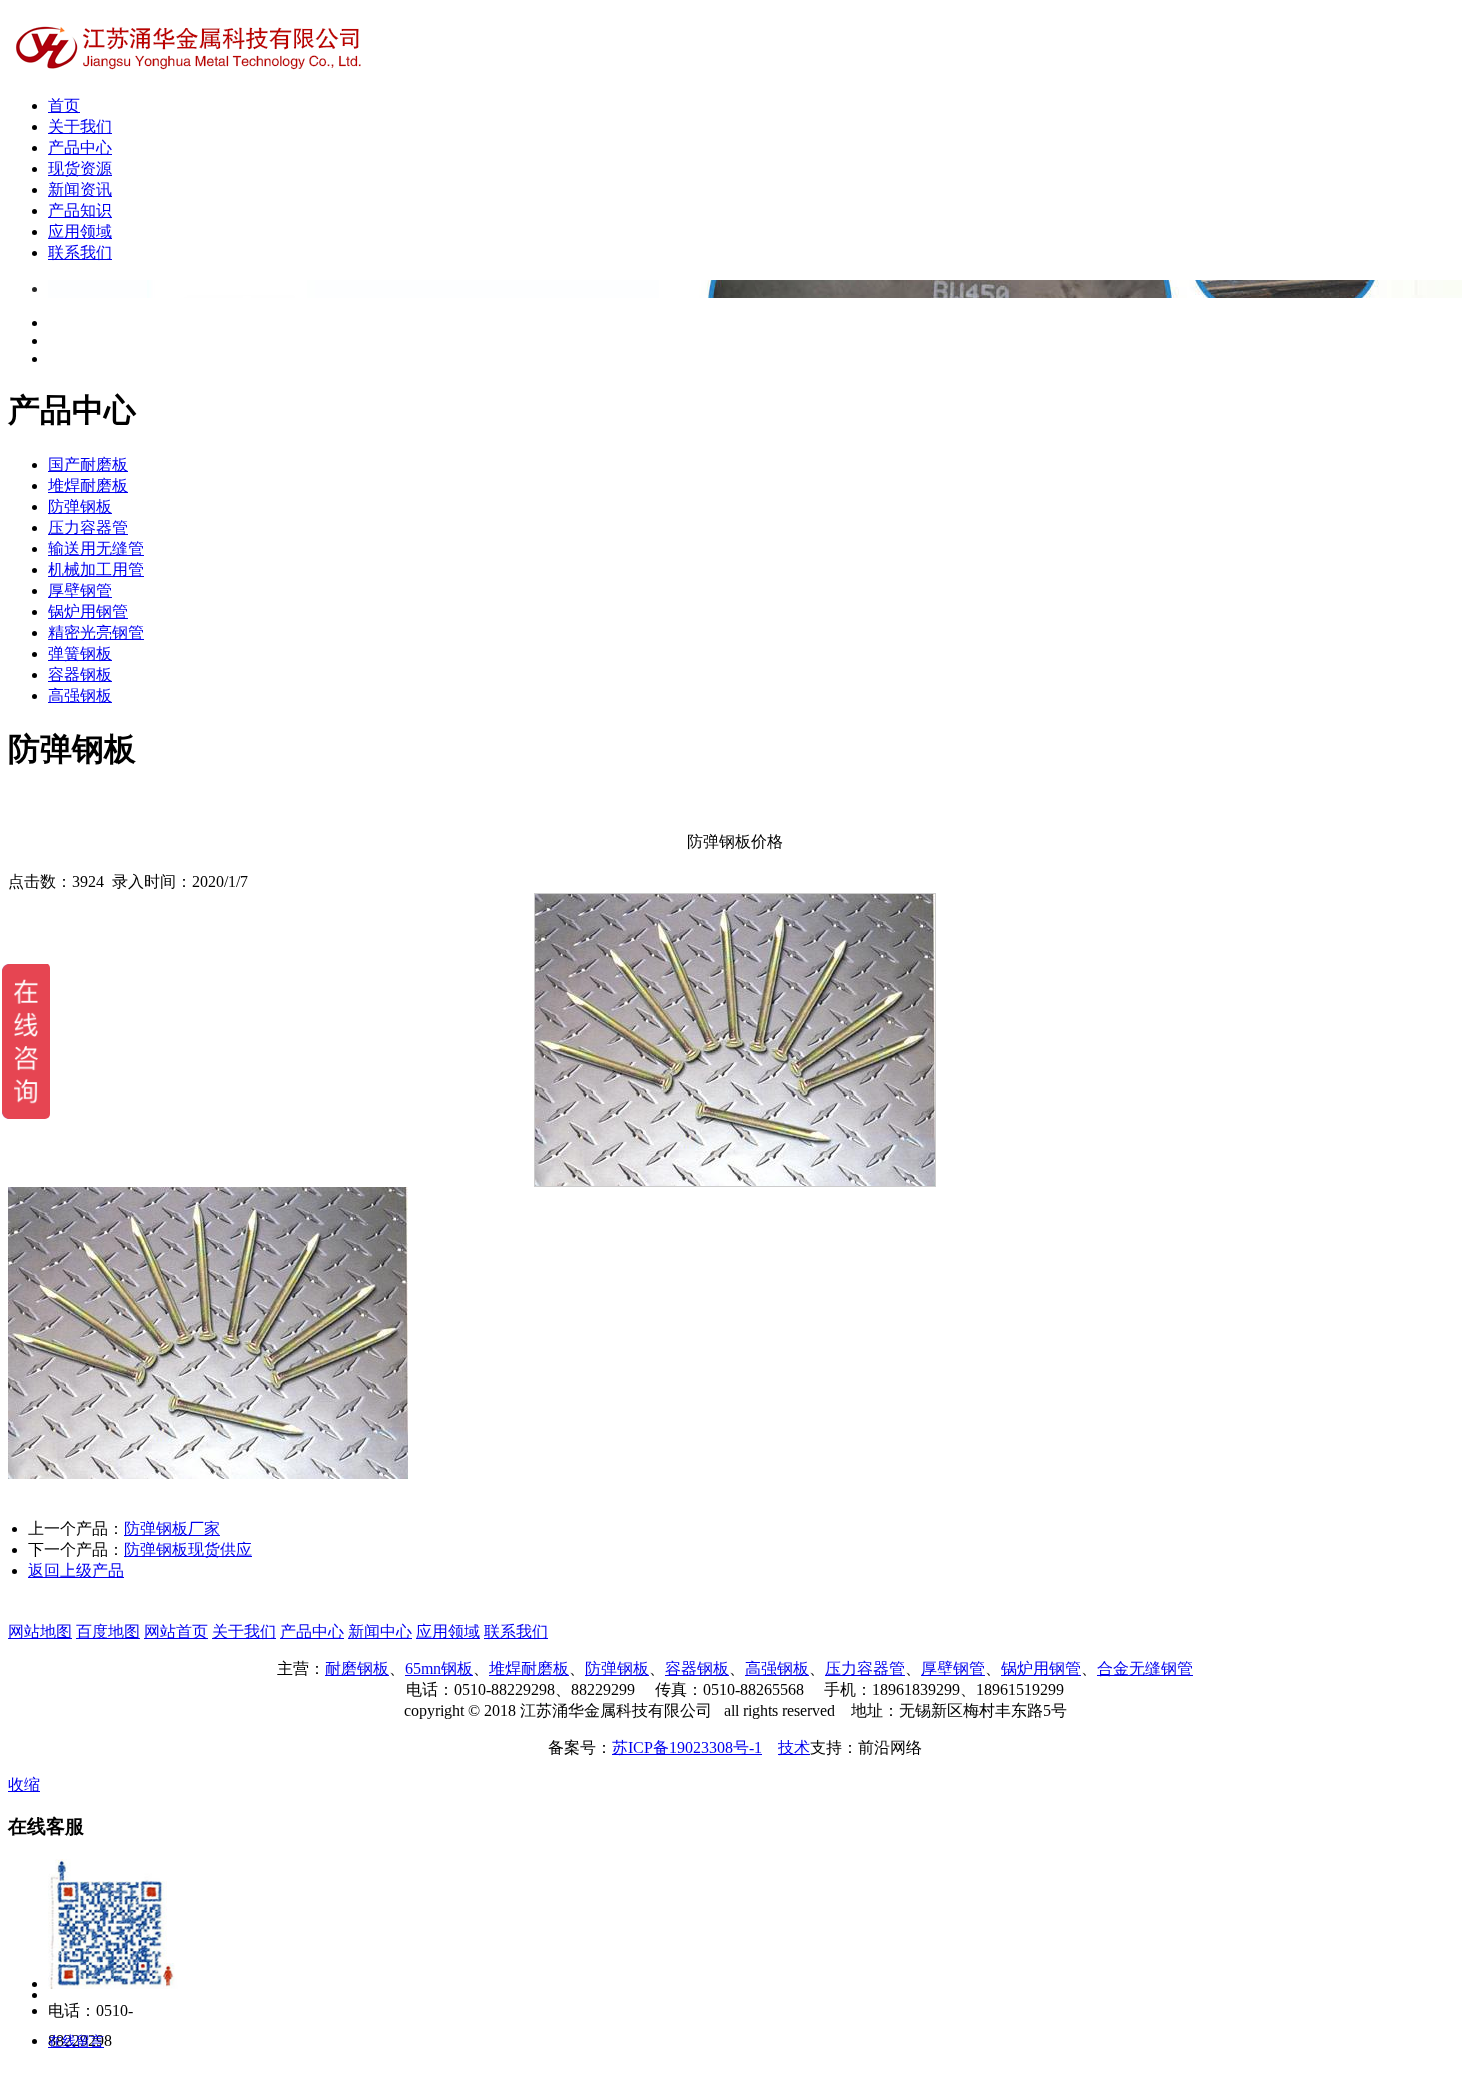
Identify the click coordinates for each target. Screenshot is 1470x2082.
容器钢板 (80, 674)
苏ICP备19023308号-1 (687, 1747)
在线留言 (76, 2041)
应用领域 (80, 231)
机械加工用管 (96, 569)
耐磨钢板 (357, 1668)
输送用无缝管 (96, 548)
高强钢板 (80, 695)
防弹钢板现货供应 (188, 1549)
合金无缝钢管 (1145, 1668)
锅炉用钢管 (88, 611)
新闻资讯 (80, 189)
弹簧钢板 (80, 653)
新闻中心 (380, 1631)
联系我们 (80, 252)
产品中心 (80, 147)
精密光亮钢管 (96, 632)
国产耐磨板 (88, 464)
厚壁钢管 (80, 590)
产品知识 (80, 210)
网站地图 (40, 1631)
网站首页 (176, 1631)
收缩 (24, 1784)
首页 (64, 105)
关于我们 (80, 126)
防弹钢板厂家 (172, 1528)
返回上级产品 (76, 1570)
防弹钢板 (80, 506)
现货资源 (80, 168)
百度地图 (108, 1631)
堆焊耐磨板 (88, 485)
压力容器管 (88, 527)
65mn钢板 (439, 1668)
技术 (794, 1747)
